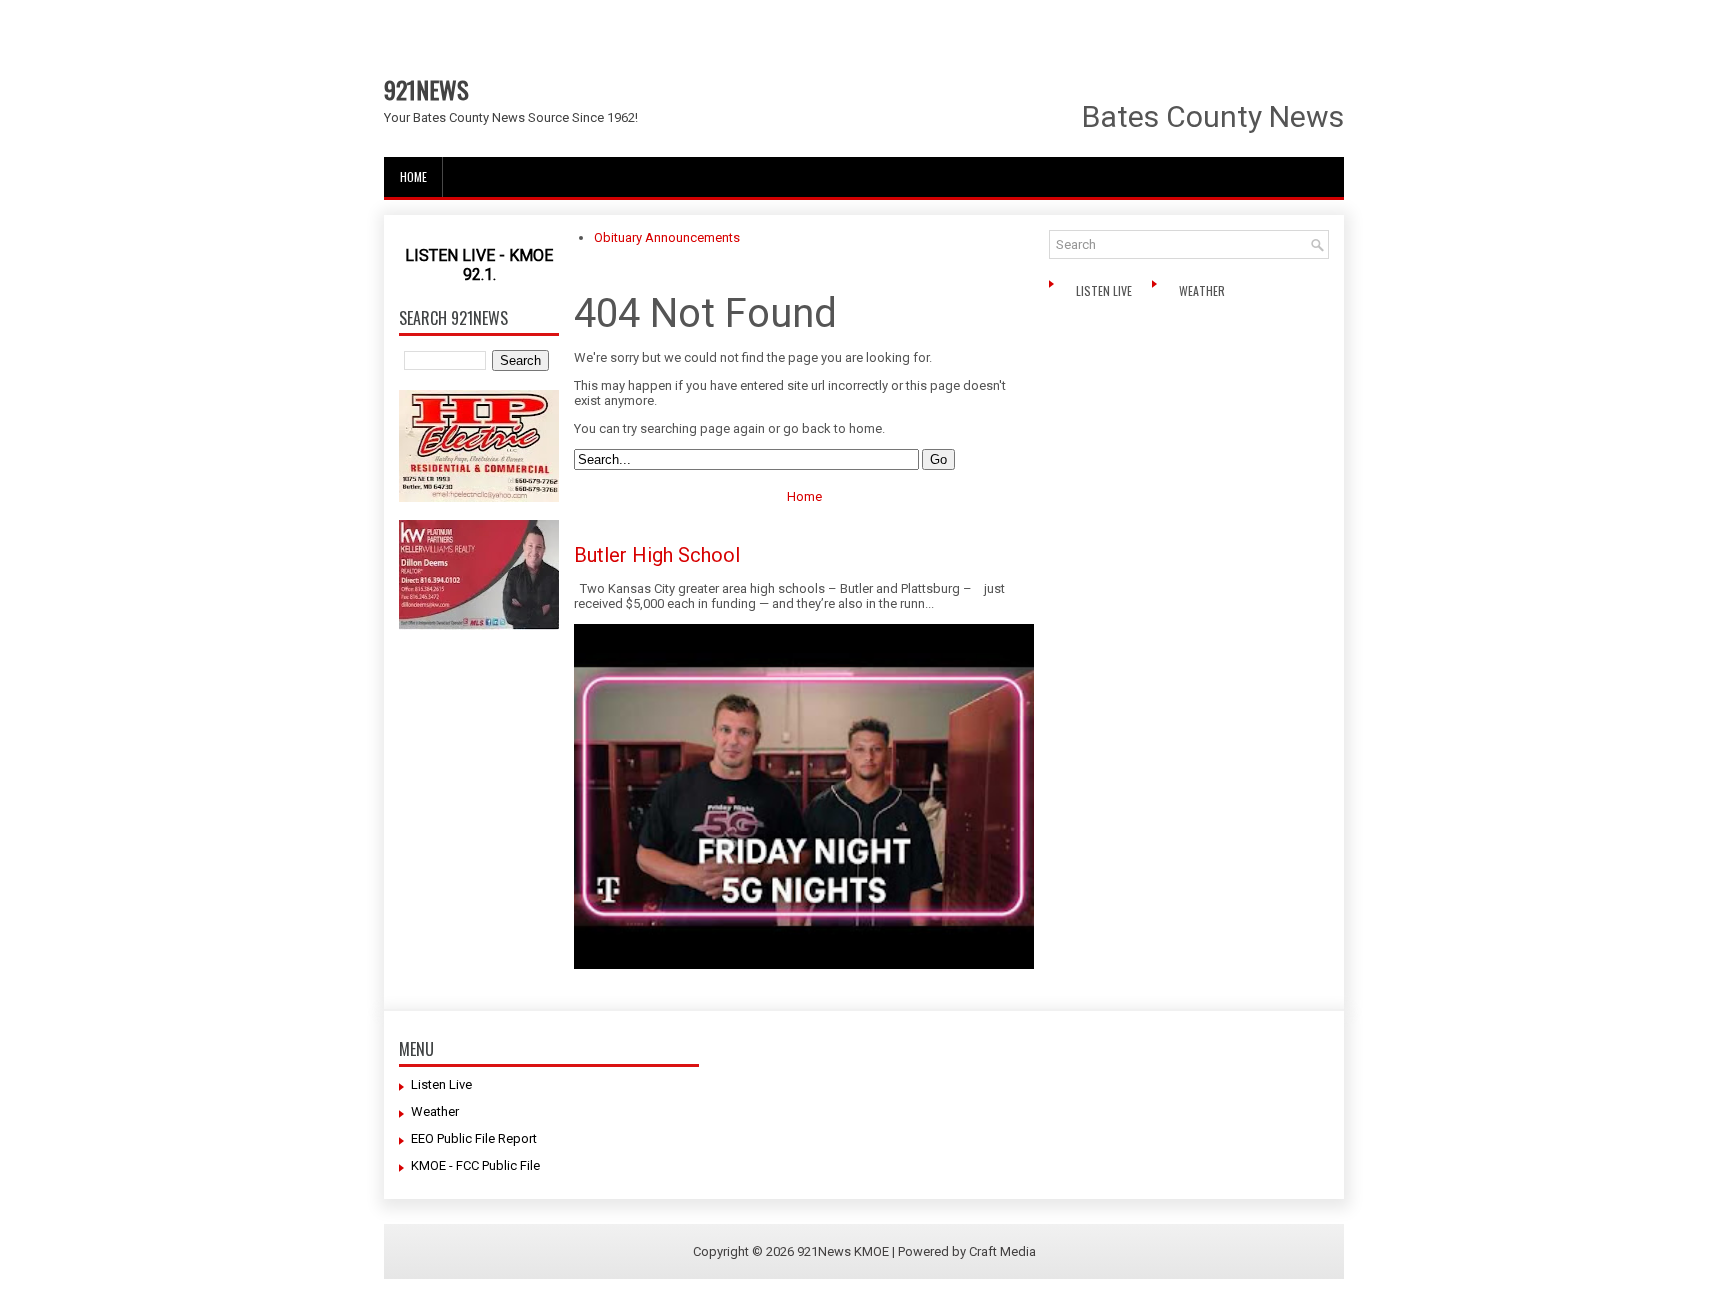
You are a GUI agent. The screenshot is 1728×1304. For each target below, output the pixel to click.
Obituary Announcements (667, 237)
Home (413, 176)
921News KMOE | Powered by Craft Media (916, 1251)
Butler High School (657, 555)
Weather (1203, 290)
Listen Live (1105, 290)
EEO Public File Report (474, 1138)
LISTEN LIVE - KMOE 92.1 (479, 265)
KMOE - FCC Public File (475, 1165)
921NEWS (426, 89)
